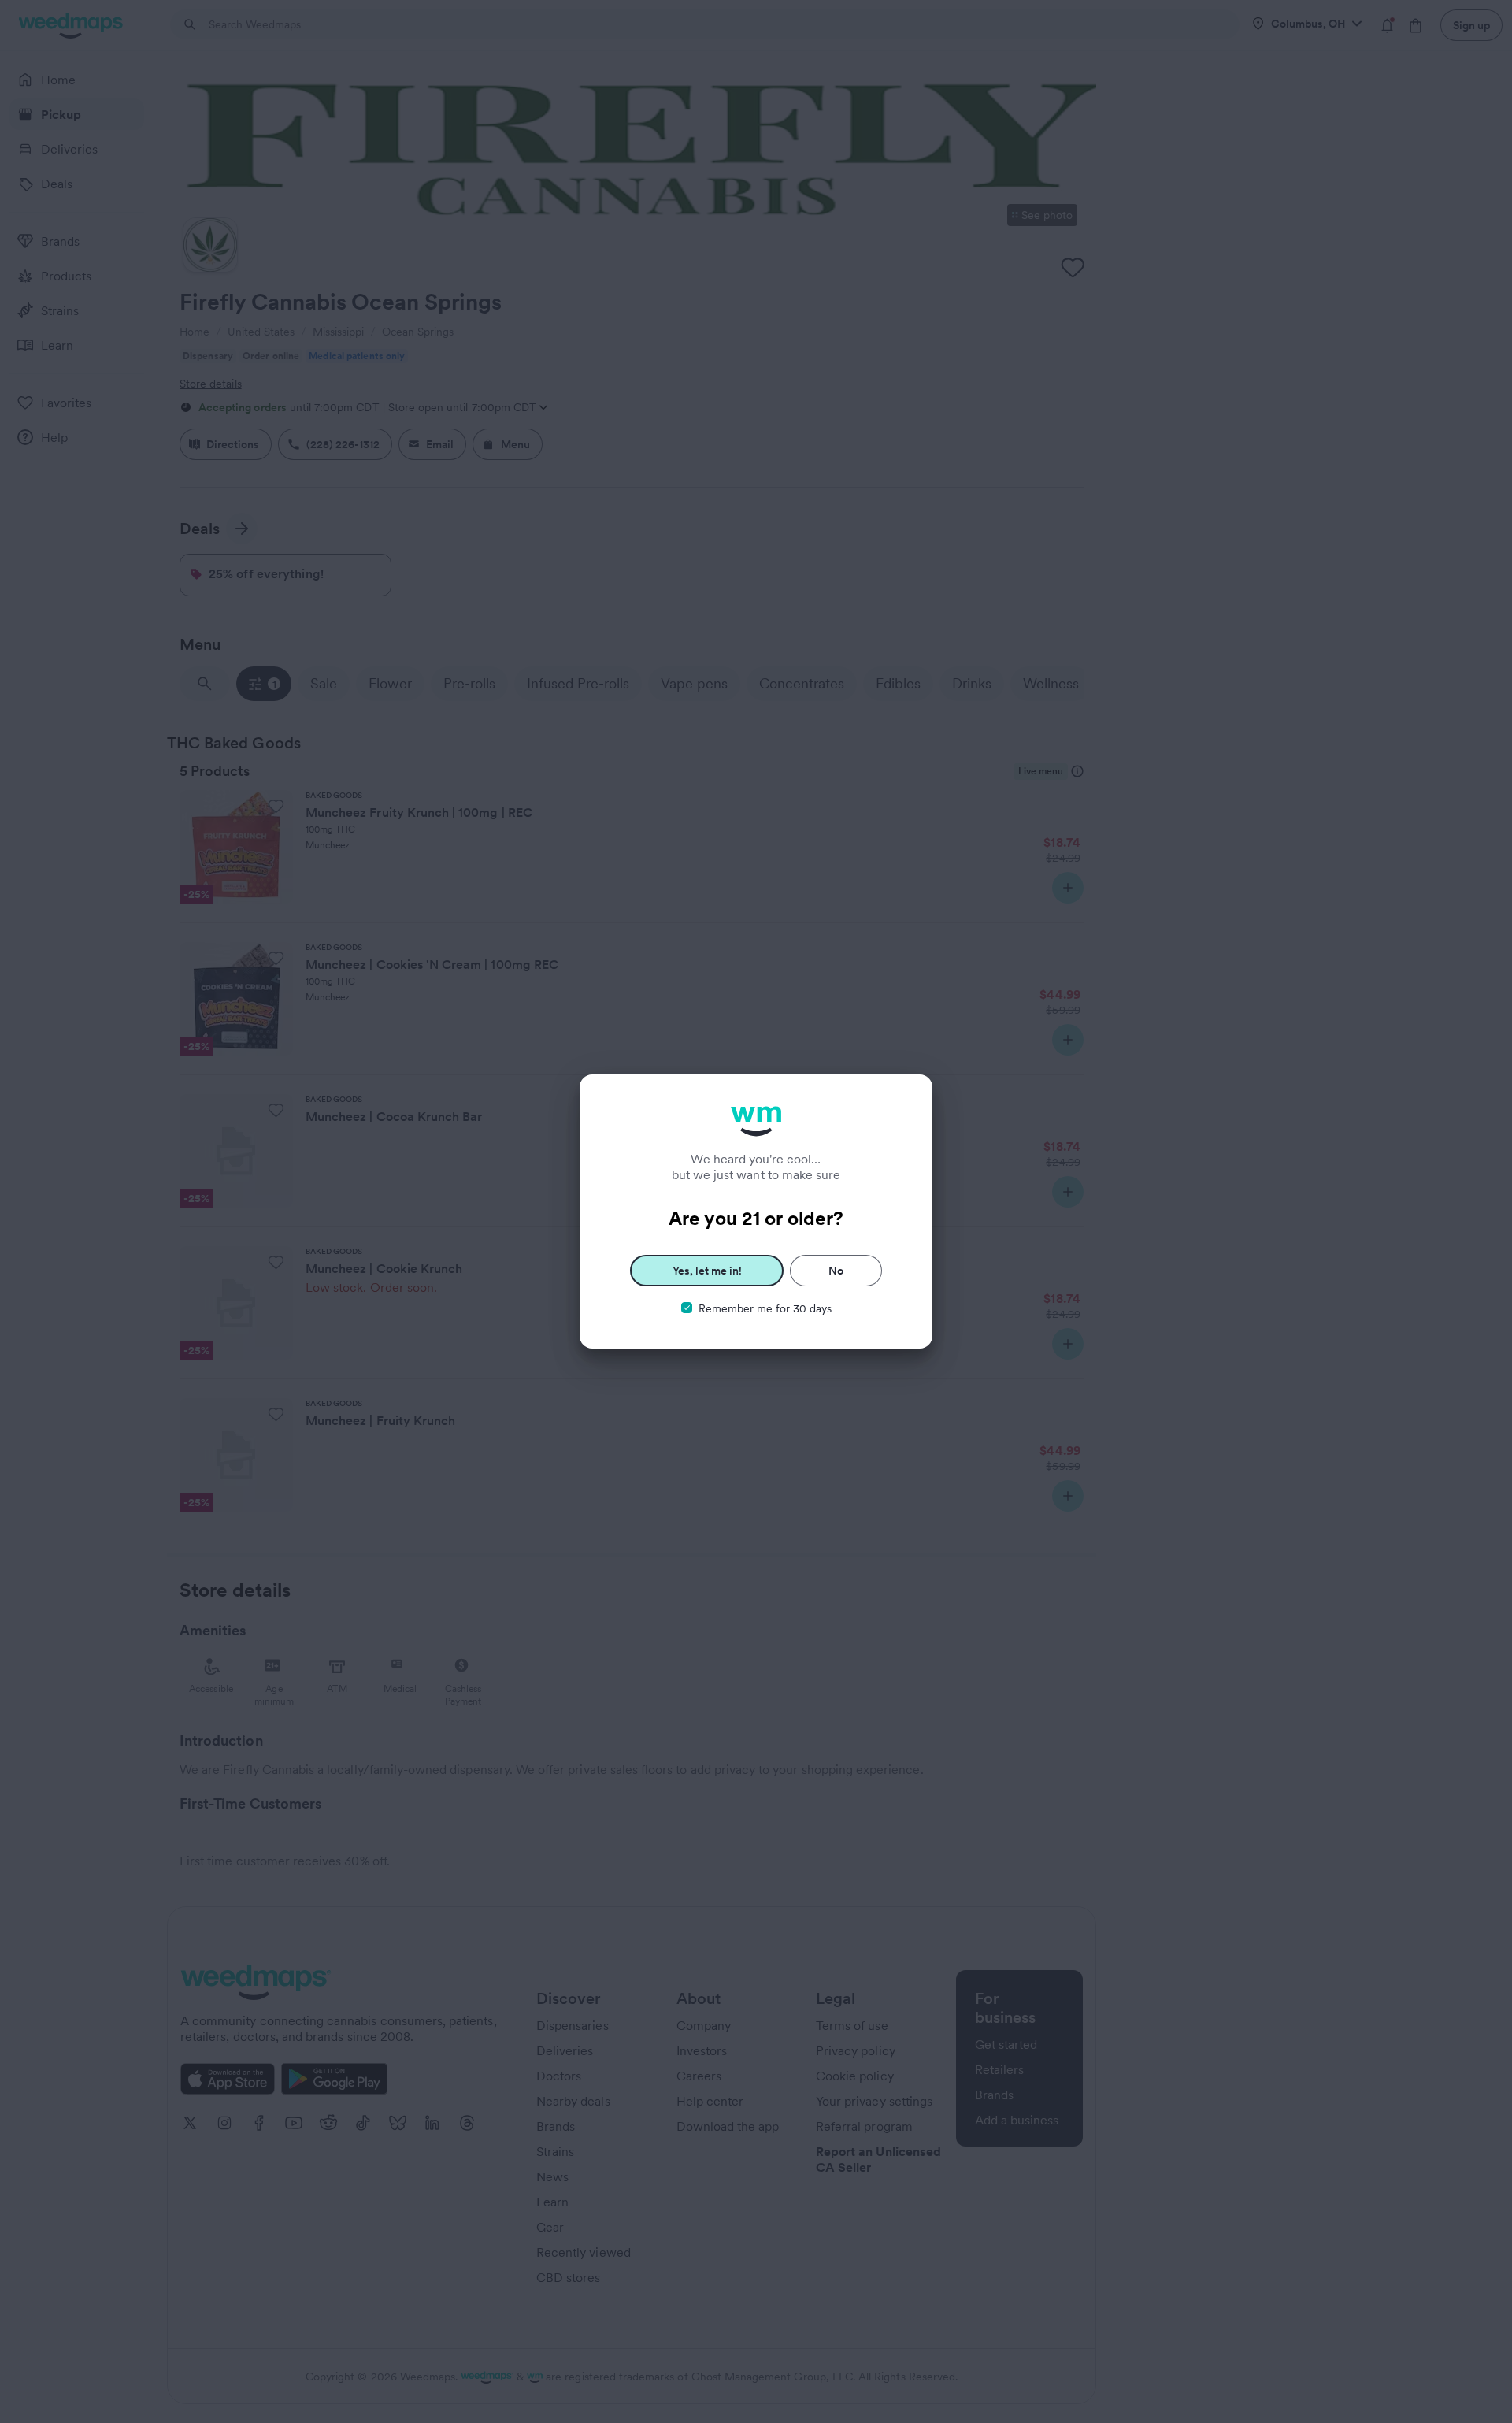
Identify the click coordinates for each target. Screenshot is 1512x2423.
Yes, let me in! (707, 1271)
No (836, 1271)
